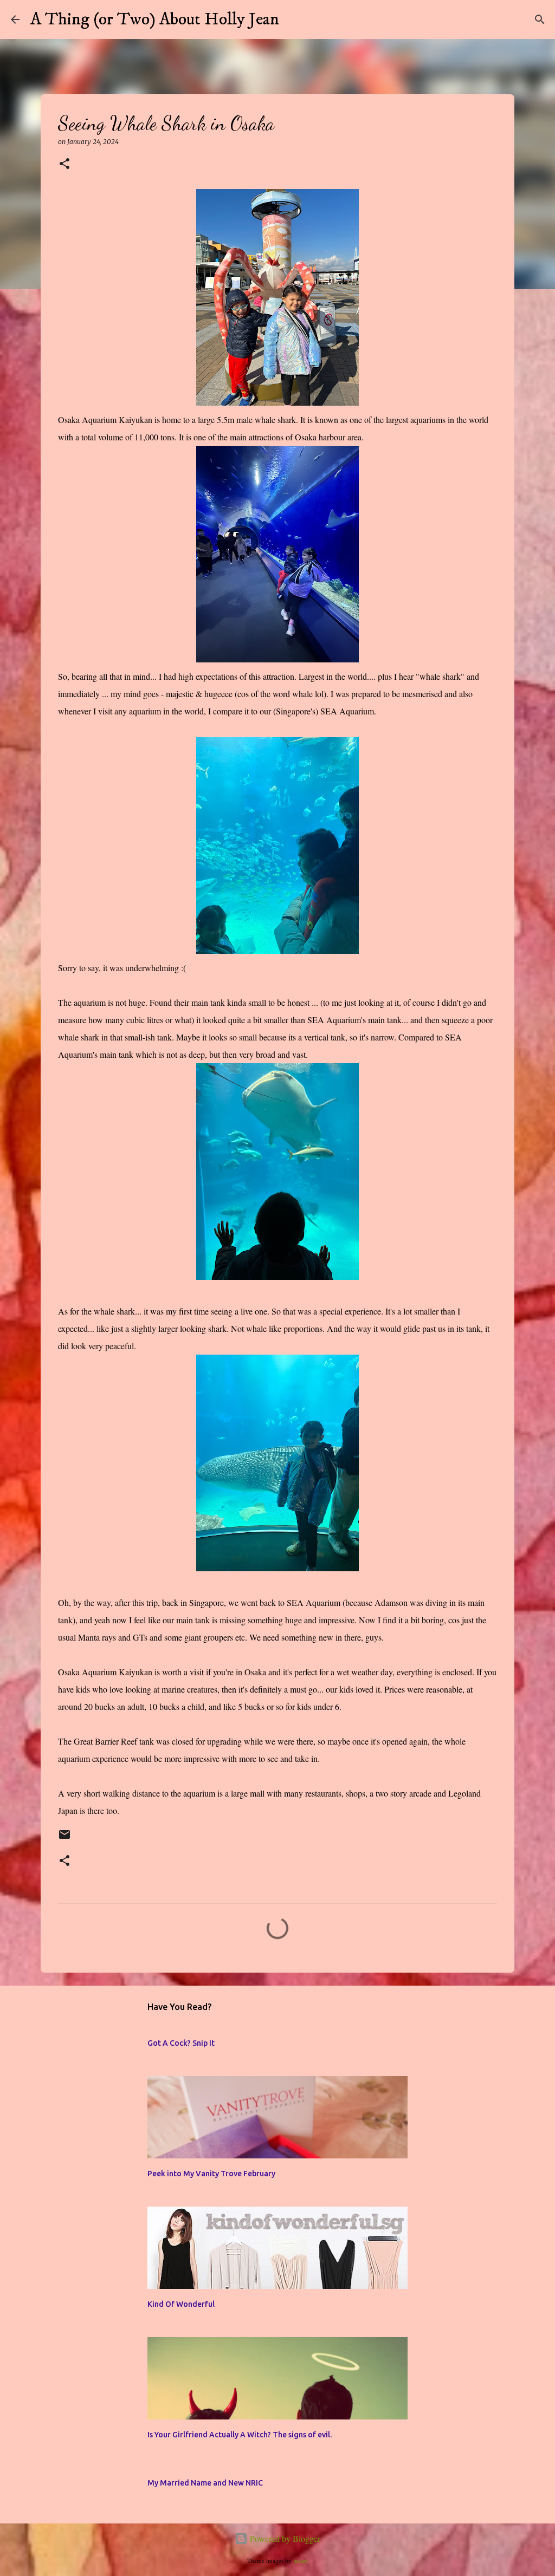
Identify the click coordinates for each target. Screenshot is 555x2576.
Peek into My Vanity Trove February (211, 2174)
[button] (64, 164)
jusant (301, 2561)
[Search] (294, 19)
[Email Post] (64, 1839)
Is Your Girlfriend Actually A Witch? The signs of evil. (240, 2435)
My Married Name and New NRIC (205, 2483)
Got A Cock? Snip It (181, 2043)
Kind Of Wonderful (181, 2304)
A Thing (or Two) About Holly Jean (155, 19)
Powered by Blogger (284, 2538)
